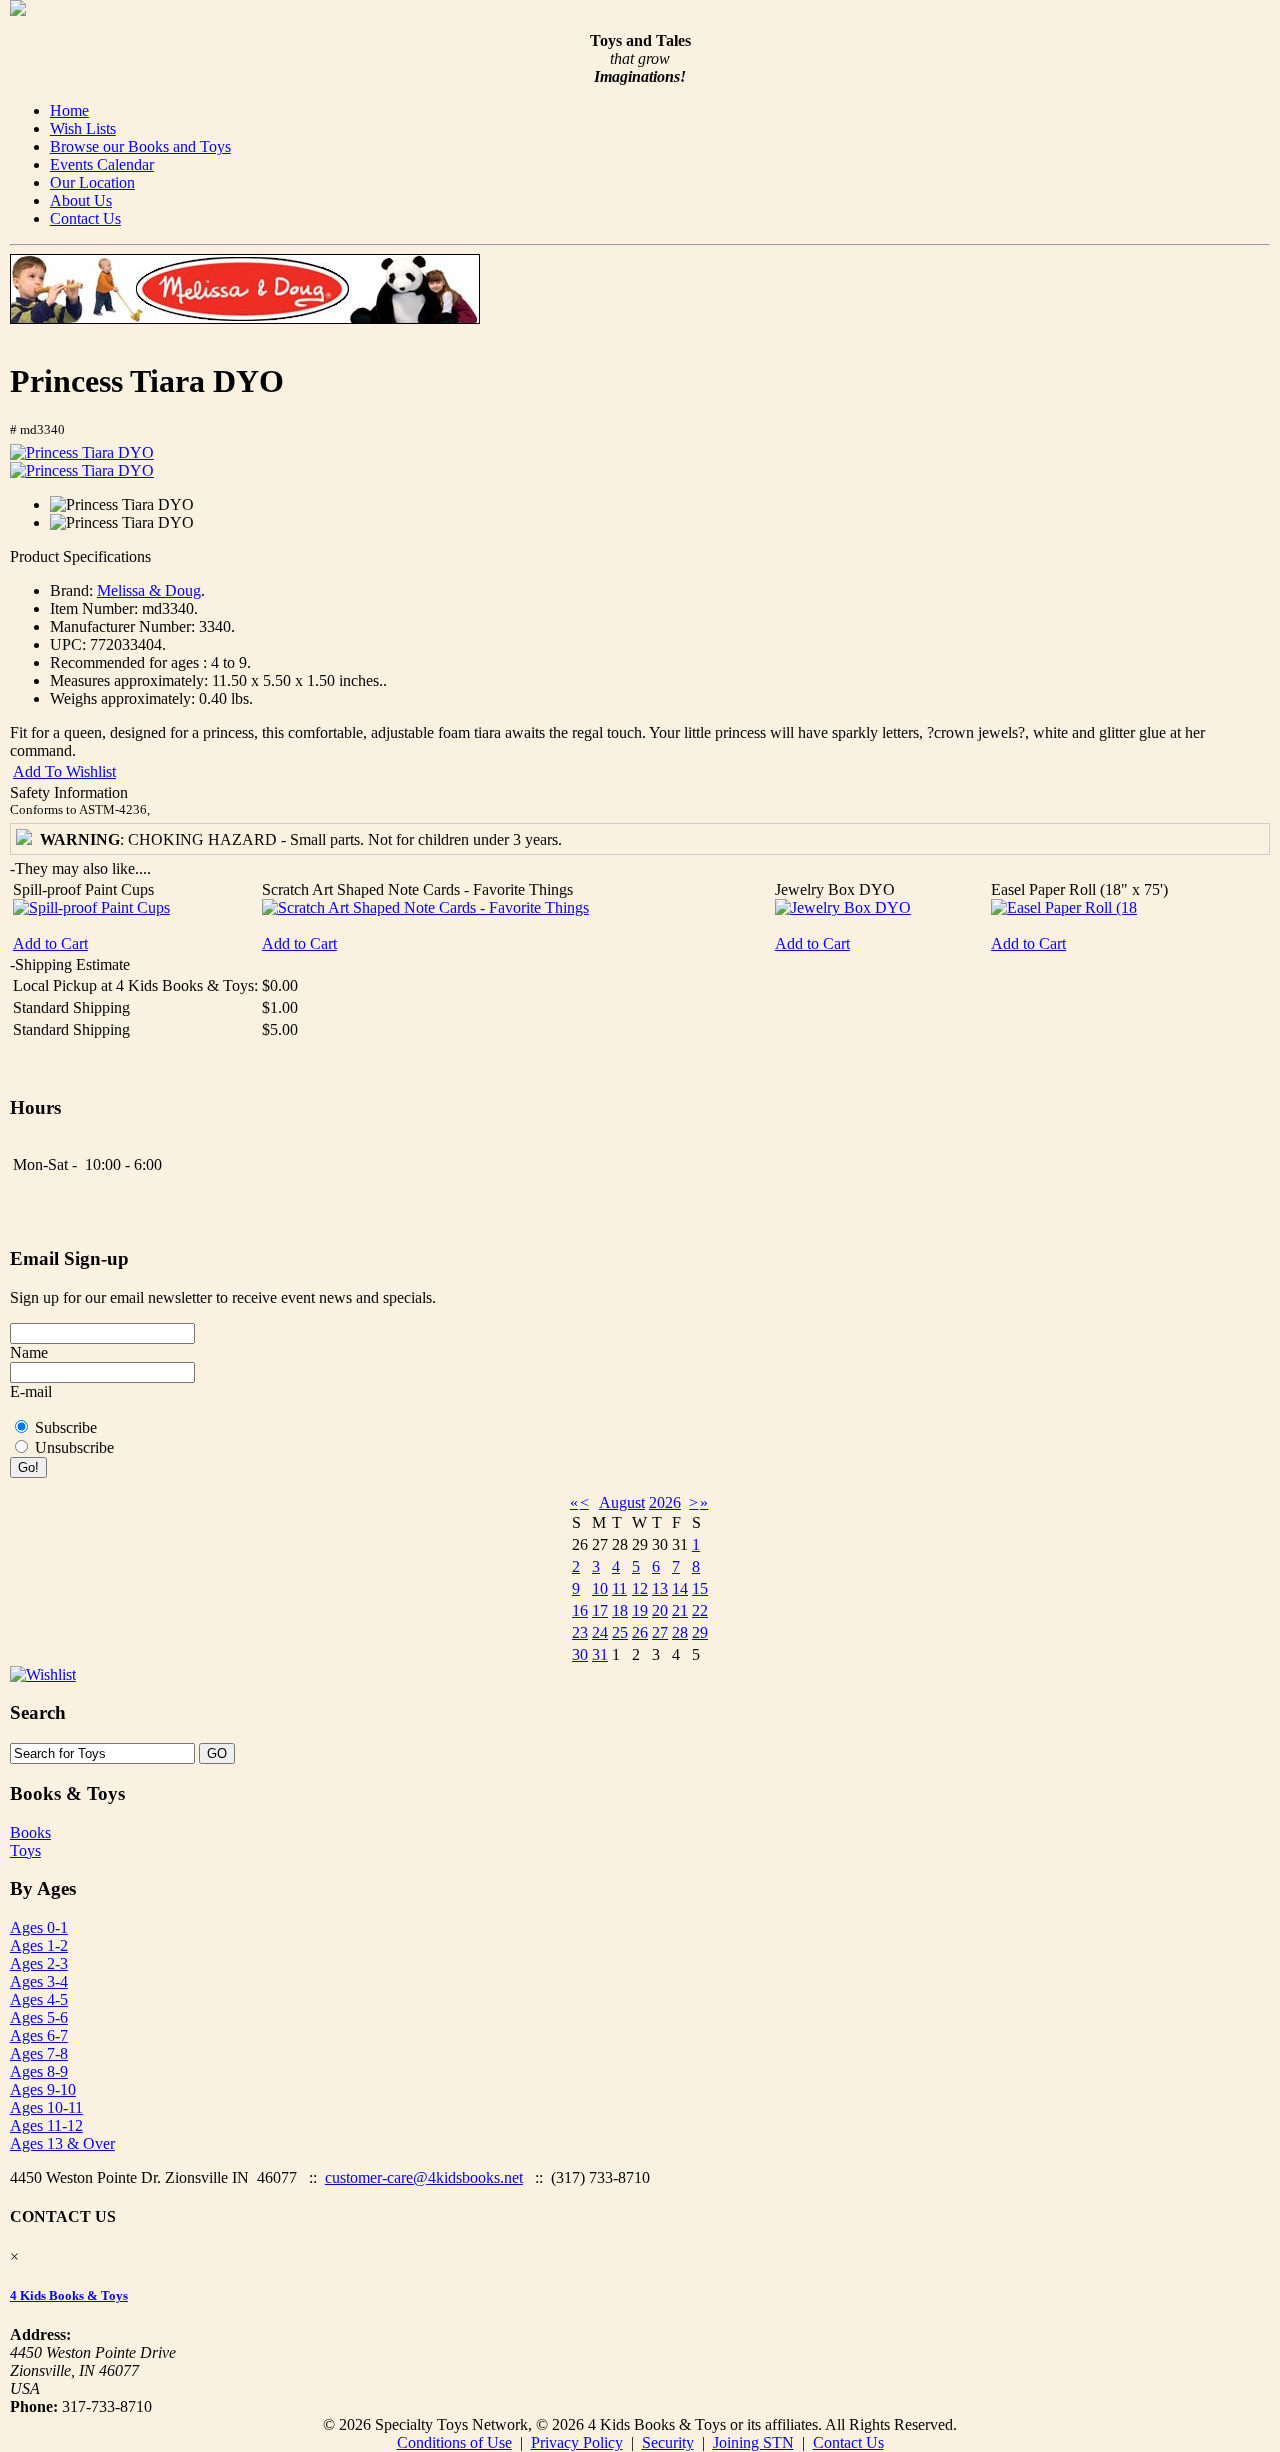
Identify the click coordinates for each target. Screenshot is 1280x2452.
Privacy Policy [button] (577, 2442)
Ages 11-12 (46, 2125)
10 (600, 1588)
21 (680, 1610)
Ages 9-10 (43, 2089)
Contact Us (85, 218)
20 (660, 1610)
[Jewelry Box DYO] (843, 907)
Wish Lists (83, 128)
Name (29, 1352)
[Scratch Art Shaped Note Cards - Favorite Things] (425, 907)
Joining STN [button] (753, 2442)
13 (660, 1588)
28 (680, 1632)
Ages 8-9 (39, 2071)
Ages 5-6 (39, 2017)
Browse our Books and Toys (140, 146)
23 (580, 1632)
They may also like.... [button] (80, 868)
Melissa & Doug (149, 590)
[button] (82, 453)
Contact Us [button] (848, 2442)
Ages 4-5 (39, 1999)
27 (660, 1632)
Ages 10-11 (46, 2107)
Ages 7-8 (39, 2053)
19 (640, 1610)
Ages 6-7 (39, 2035)
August (622, 1502)
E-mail (31, 1391)
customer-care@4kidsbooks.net (424, 2177)
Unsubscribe (74, 1447)
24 (600, 1632)
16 (580, 1610)
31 (600, 1654)
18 (620, 1610)
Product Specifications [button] (80, 556)
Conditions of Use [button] (454, 2442)
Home (69, 110)
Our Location (92, 182)
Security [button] (668, 2442)
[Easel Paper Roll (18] (1064, 907)
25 (620, 1632)
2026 (665, 1502)
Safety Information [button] (69, 792)
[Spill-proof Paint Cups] (91, 907)
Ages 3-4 (39, 1981)
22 (700, 1610)
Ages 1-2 (39, 1945)
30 (580, 1654)
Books (30, 1832)
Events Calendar (102, 164)
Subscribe (66, 1427)
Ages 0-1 (39, 1927)
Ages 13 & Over (62, 2143)
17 (600, 1610)
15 (700, 1588)
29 (700, 1632)
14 (680, 1588)
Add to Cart (50, 943)
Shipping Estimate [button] (70, 964)
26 (640, 1632)
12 (640, 1588)
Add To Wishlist (64, 771)
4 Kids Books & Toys (69, 2295)
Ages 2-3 (39, 1963)
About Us (81, 200)
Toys (25, 1850)
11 (619, 1588)
